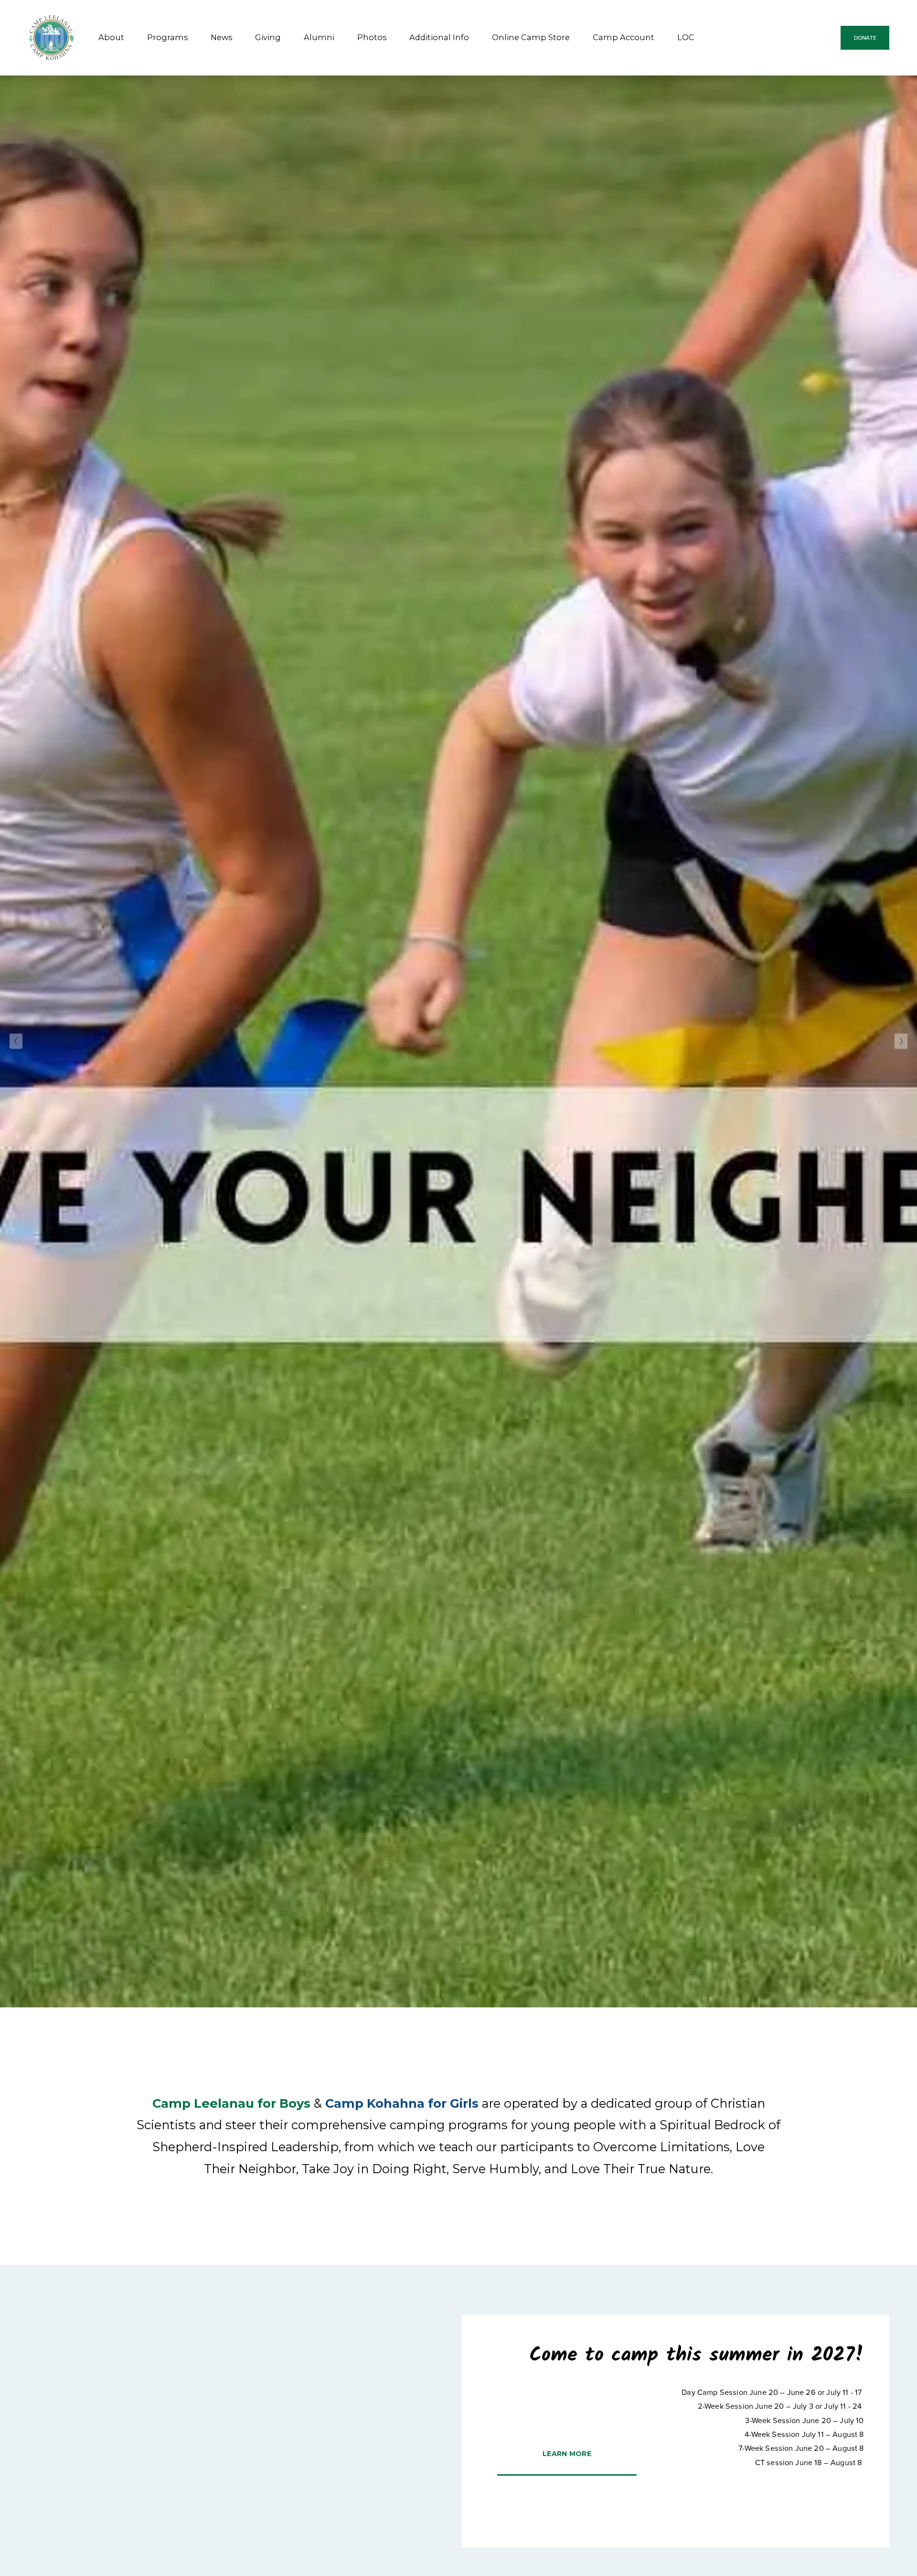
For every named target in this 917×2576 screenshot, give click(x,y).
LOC (686, 37)
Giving (268, 37)
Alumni (319, 37)
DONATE (865, 38)
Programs (167, 37)
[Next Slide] (901, 1041)
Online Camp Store (531, 37)
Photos (372, 37)
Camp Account (624, 37)
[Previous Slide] (16, 1041)
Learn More (567, 2454)
